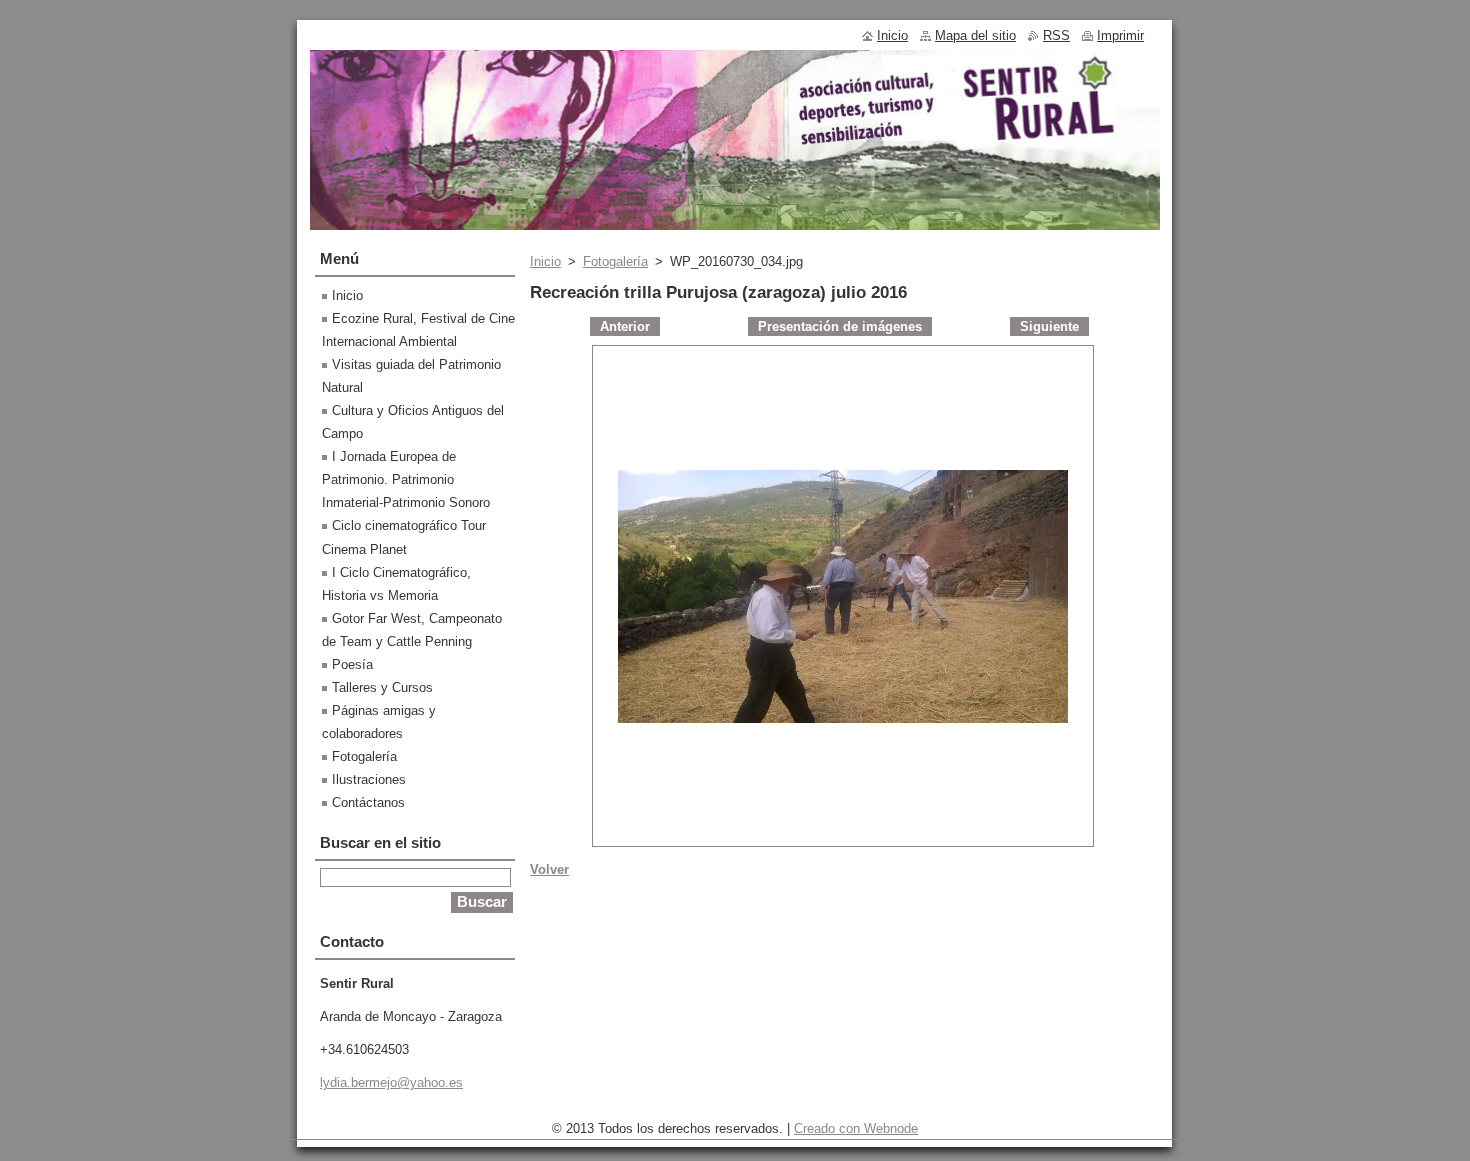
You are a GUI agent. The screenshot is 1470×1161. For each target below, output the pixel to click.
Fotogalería (615, 261)
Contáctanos (368, 802)
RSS (1056, 35)
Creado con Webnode (856, 1128)
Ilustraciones (369, 779)
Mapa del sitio (975, 35)
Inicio (545, 261)
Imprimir (1120, 35)
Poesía (352, 664)
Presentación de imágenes (840, 326)
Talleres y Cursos (382, 687)
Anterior (625, 326)
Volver (549, 869)
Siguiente (1049, 326)
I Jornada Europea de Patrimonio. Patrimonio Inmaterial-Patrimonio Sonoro (406, 479)
